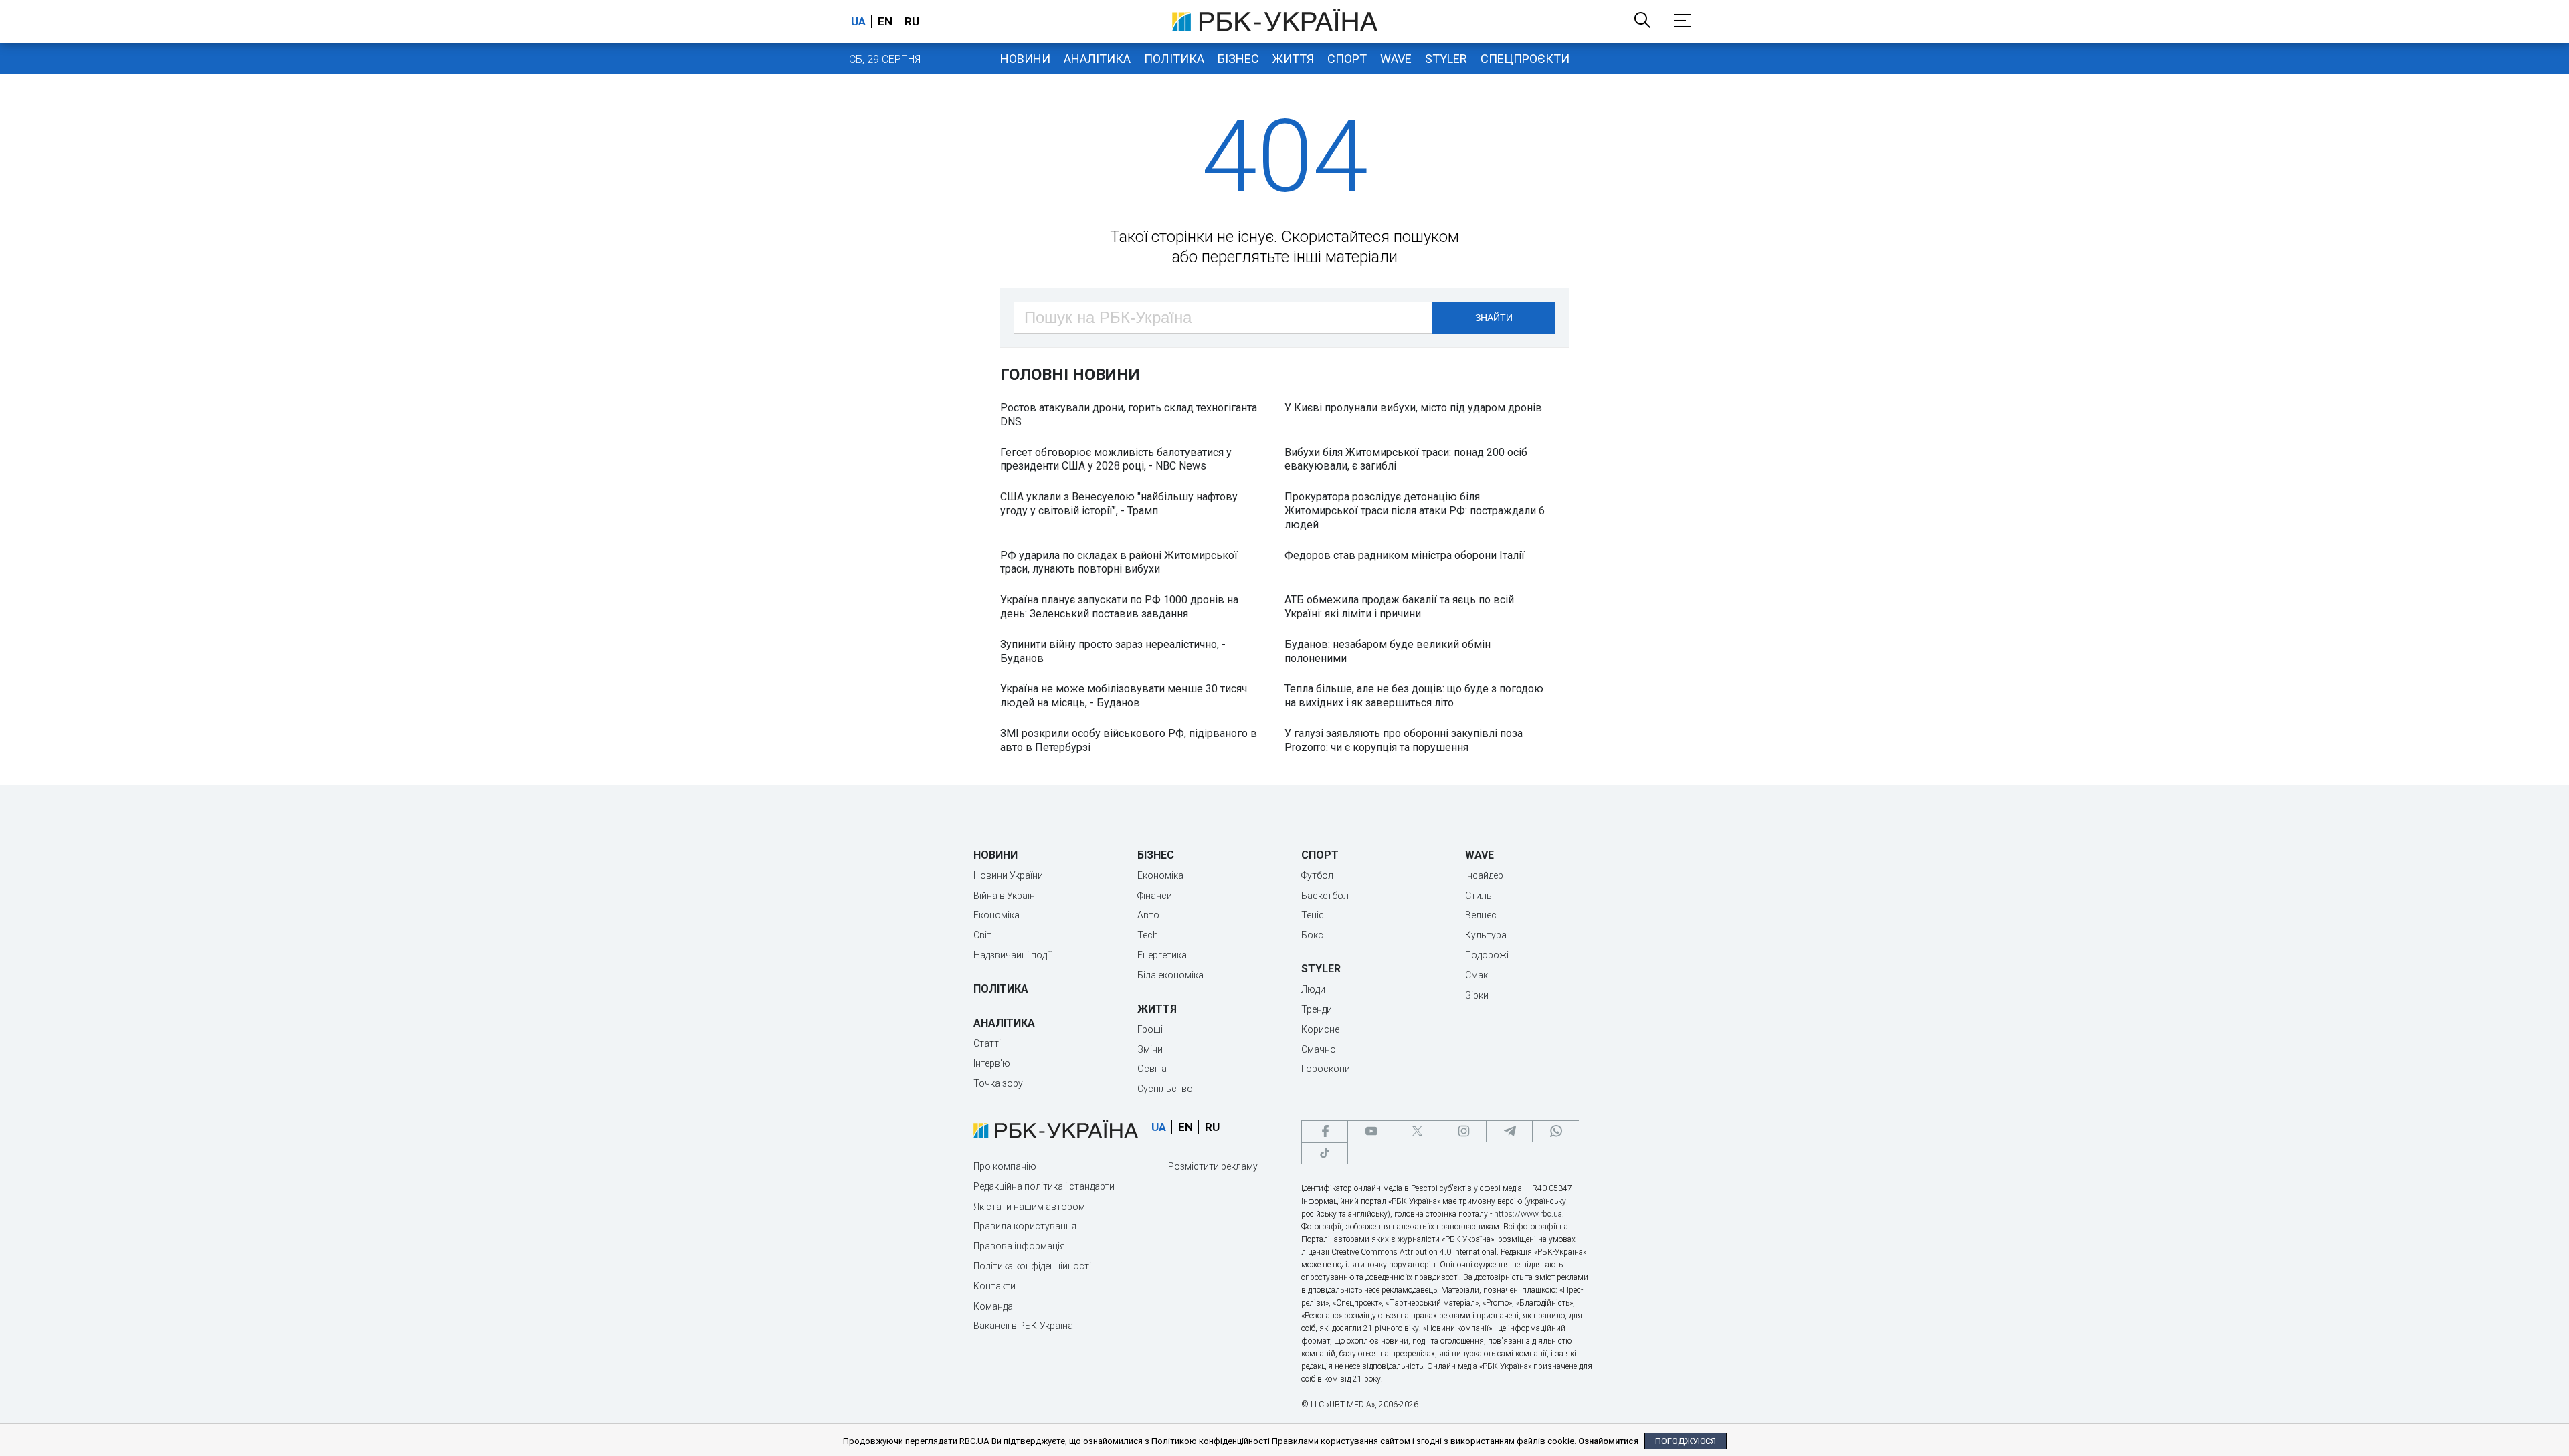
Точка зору (998, 1083)
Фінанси (1155, 896)
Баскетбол (1325, 896)
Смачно (1319, 1049)
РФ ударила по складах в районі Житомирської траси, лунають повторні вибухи (1119, 562)
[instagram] (1463, 1131)
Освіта (1152, 1069)
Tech (1148, 935)
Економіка (996, 915)
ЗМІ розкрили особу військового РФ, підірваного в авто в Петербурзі (1129, 740)
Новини (1025, 59)
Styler (1446, 59)
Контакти (994, 1286)
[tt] (1325, 1153)
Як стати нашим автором (1029, 1207)
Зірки (1477, 995)
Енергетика (1162, 955)
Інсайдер (1484, 875)
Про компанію (1005, 1166)
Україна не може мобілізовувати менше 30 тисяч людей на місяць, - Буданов (1124, 696)
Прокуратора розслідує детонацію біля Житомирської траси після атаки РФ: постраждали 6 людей (1415, 511)
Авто (1148, 915)
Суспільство (1165, 1089)
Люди (1313, 989)
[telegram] (1509, 1131)
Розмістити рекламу (1213, 1166)
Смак (1477, 975)
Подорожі (1487, 955)
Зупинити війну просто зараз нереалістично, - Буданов (1113, 651)
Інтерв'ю (992, 1063)
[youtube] (1371, 1131)
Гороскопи (1326, 1069)
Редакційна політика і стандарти (1044, 1186)
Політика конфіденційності (1032, 1266)
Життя (1293, 59)
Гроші (1150, 1029)
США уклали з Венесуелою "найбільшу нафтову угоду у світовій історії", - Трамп (1119, 504)
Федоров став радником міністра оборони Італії (1405, 555)
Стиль (1479, 896)
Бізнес (1238, 59)
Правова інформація (1019, 1246)
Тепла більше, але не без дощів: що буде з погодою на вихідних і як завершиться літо (1414, 696)
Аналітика (1097, 59)
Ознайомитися (1608, 1441)
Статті (987, 1043)
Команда (993, 1306)
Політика (1174, 59)
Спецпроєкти (1525, 59)
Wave (1396, 59)
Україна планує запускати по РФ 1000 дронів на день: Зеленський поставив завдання (1119, 607)
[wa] (1555, 1131)
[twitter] (1417, 1131)
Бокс (1312, 935)
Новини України (1008, 875)
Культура (1486, 935)
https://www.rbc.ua (1528, 1214)
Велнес (1481, 915)
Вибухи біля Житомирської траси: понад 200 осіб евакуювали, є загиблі (1406, 459)
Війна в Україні (1005, 896)
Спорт (1347, 59)
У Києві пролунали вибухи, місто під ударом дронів (1413, 408)
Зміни (1150, 1049)
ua (858, 21)
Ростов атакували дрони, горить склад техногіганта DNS (1129, 415)
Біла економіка (1170, 975)
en (885, 21)
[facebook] (1325, 1131)
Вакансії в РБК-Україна (1023, 1326)
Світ (982, 935)
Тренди (1317, 1009)
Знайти (1494, 318)
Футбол (1317, 875)
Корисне (1320, 1029)
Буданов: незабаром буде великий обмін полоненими (1388, 651)
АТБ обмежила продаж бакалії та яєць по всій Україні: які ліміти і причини (1399, 607)
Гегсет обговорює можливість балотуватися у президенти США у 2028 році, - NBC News (1116, 459)
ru (912, 21)
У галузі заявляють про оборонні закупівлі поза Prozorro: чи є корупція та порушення (1404, 740)
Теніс (1313, 915)
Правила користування (1025, 1226)
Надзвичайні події (1012, 955)
